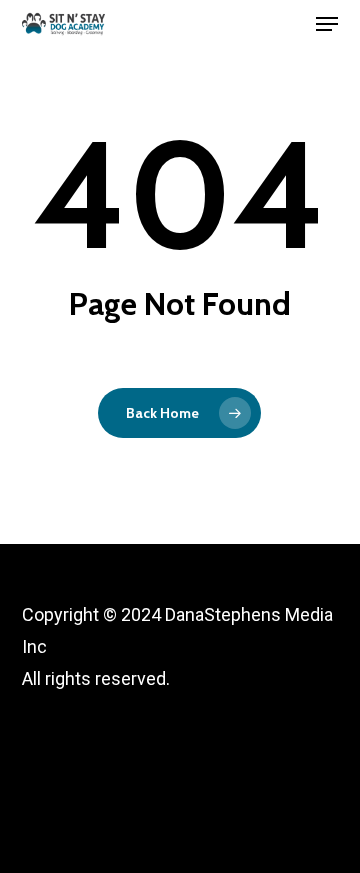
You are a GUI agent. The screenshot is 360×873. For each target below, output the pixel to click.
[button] (327, 24)
